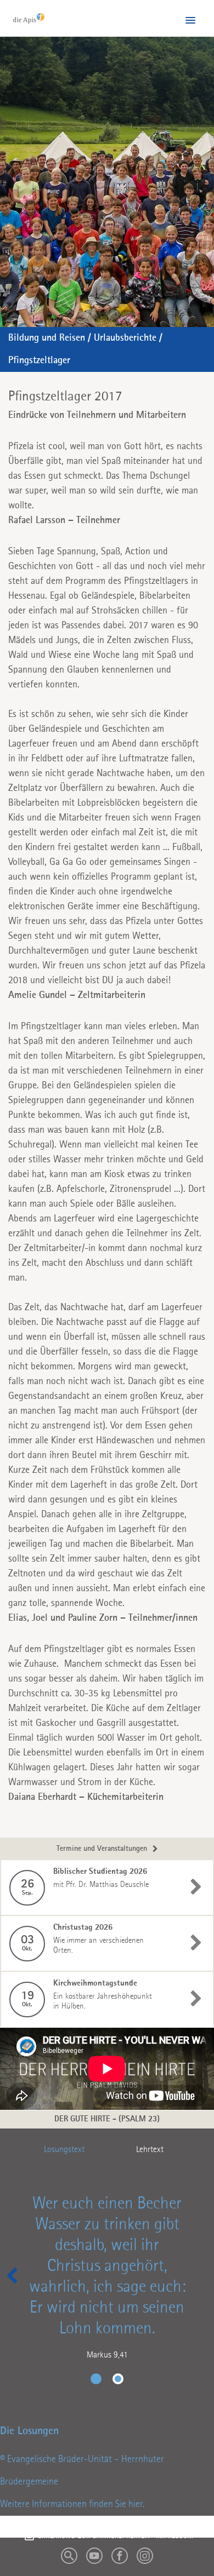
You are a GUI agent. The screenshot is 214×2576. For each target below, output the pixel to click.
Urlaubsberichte (125, 338)
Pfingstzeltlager (39, 360)
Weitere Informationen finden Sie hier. (72, 2504)
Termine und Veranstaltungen (102, 1849)
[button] (190, 21)
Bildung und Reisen (47, 338)
